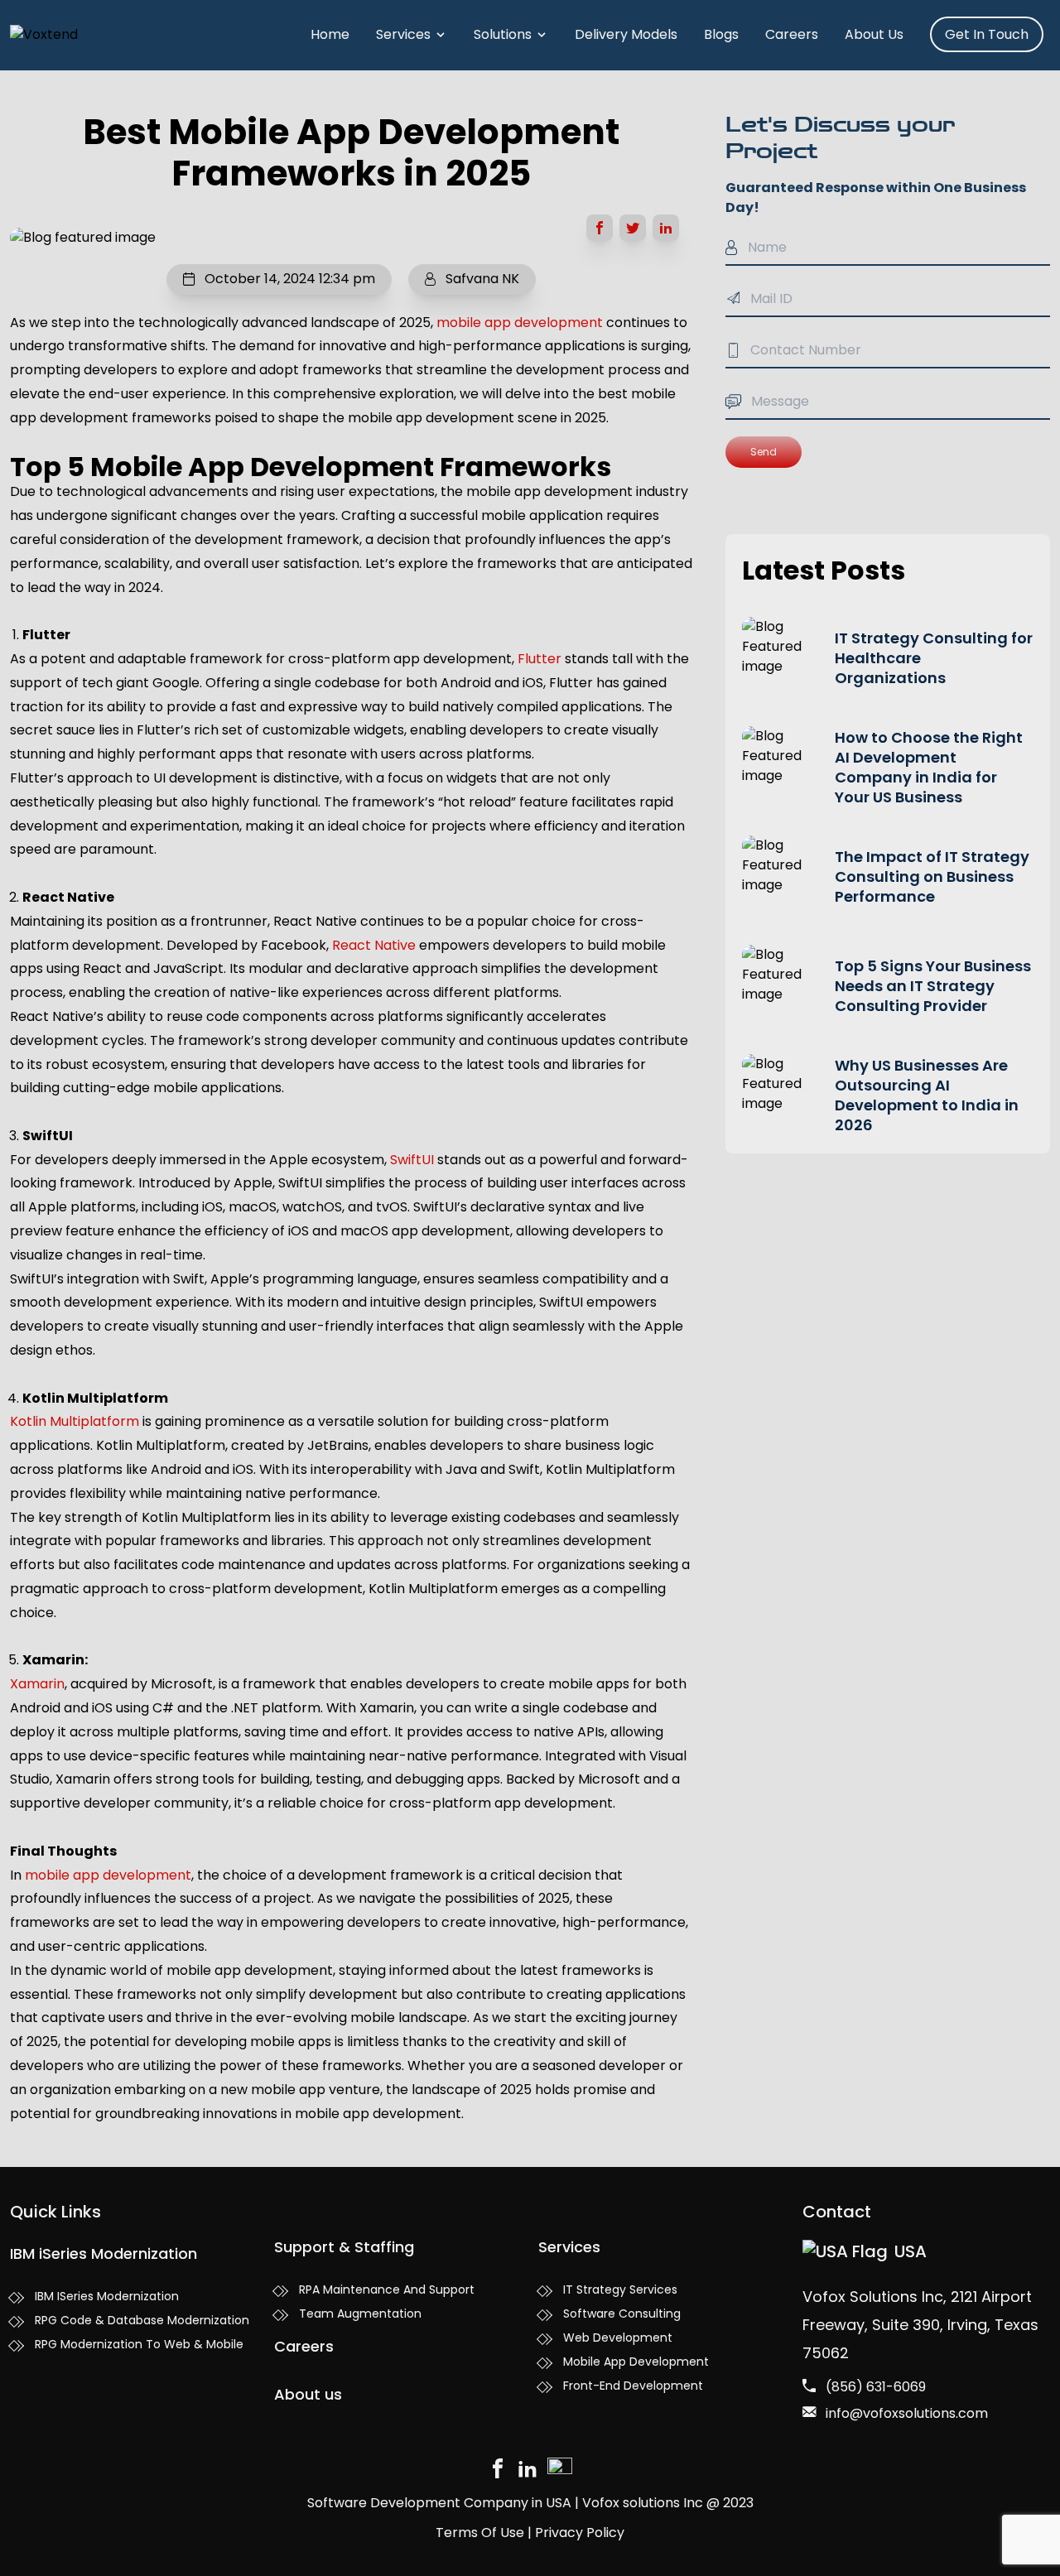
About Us (874, 34)
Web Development (618, 2338)
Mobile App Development (636, 2362)
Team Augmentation (360, 2314)
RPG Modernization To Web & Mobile (139, 2344)
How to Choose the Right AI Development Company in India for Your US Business (929, 767)
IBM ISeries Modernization (107, 2296)
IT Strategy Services (620, 2290)
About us (308, 2394)
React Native (374, 945)
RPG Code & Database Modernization (142, 2320)
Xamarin (37, 1684)
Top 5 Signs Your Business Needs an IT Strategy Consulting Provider (933, 986)
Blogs (721, 34)
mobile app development (520, 323)
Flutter (540, 659)
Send (764, 452)
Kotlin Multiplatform (75, 1421)
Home (330, 34)
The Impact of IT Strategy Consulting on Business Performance (932, 876)
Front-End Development (633, 2386)
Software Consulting (622, 2314)
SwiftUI (412, 1160)
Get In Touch (987, 34)
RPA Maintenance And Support (387, 2290)
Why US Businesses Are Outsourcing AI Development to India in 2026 (927, 1095)
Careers (792, 34)
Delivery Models (626, 34)
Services (403, 34)
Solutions (503, 34)
